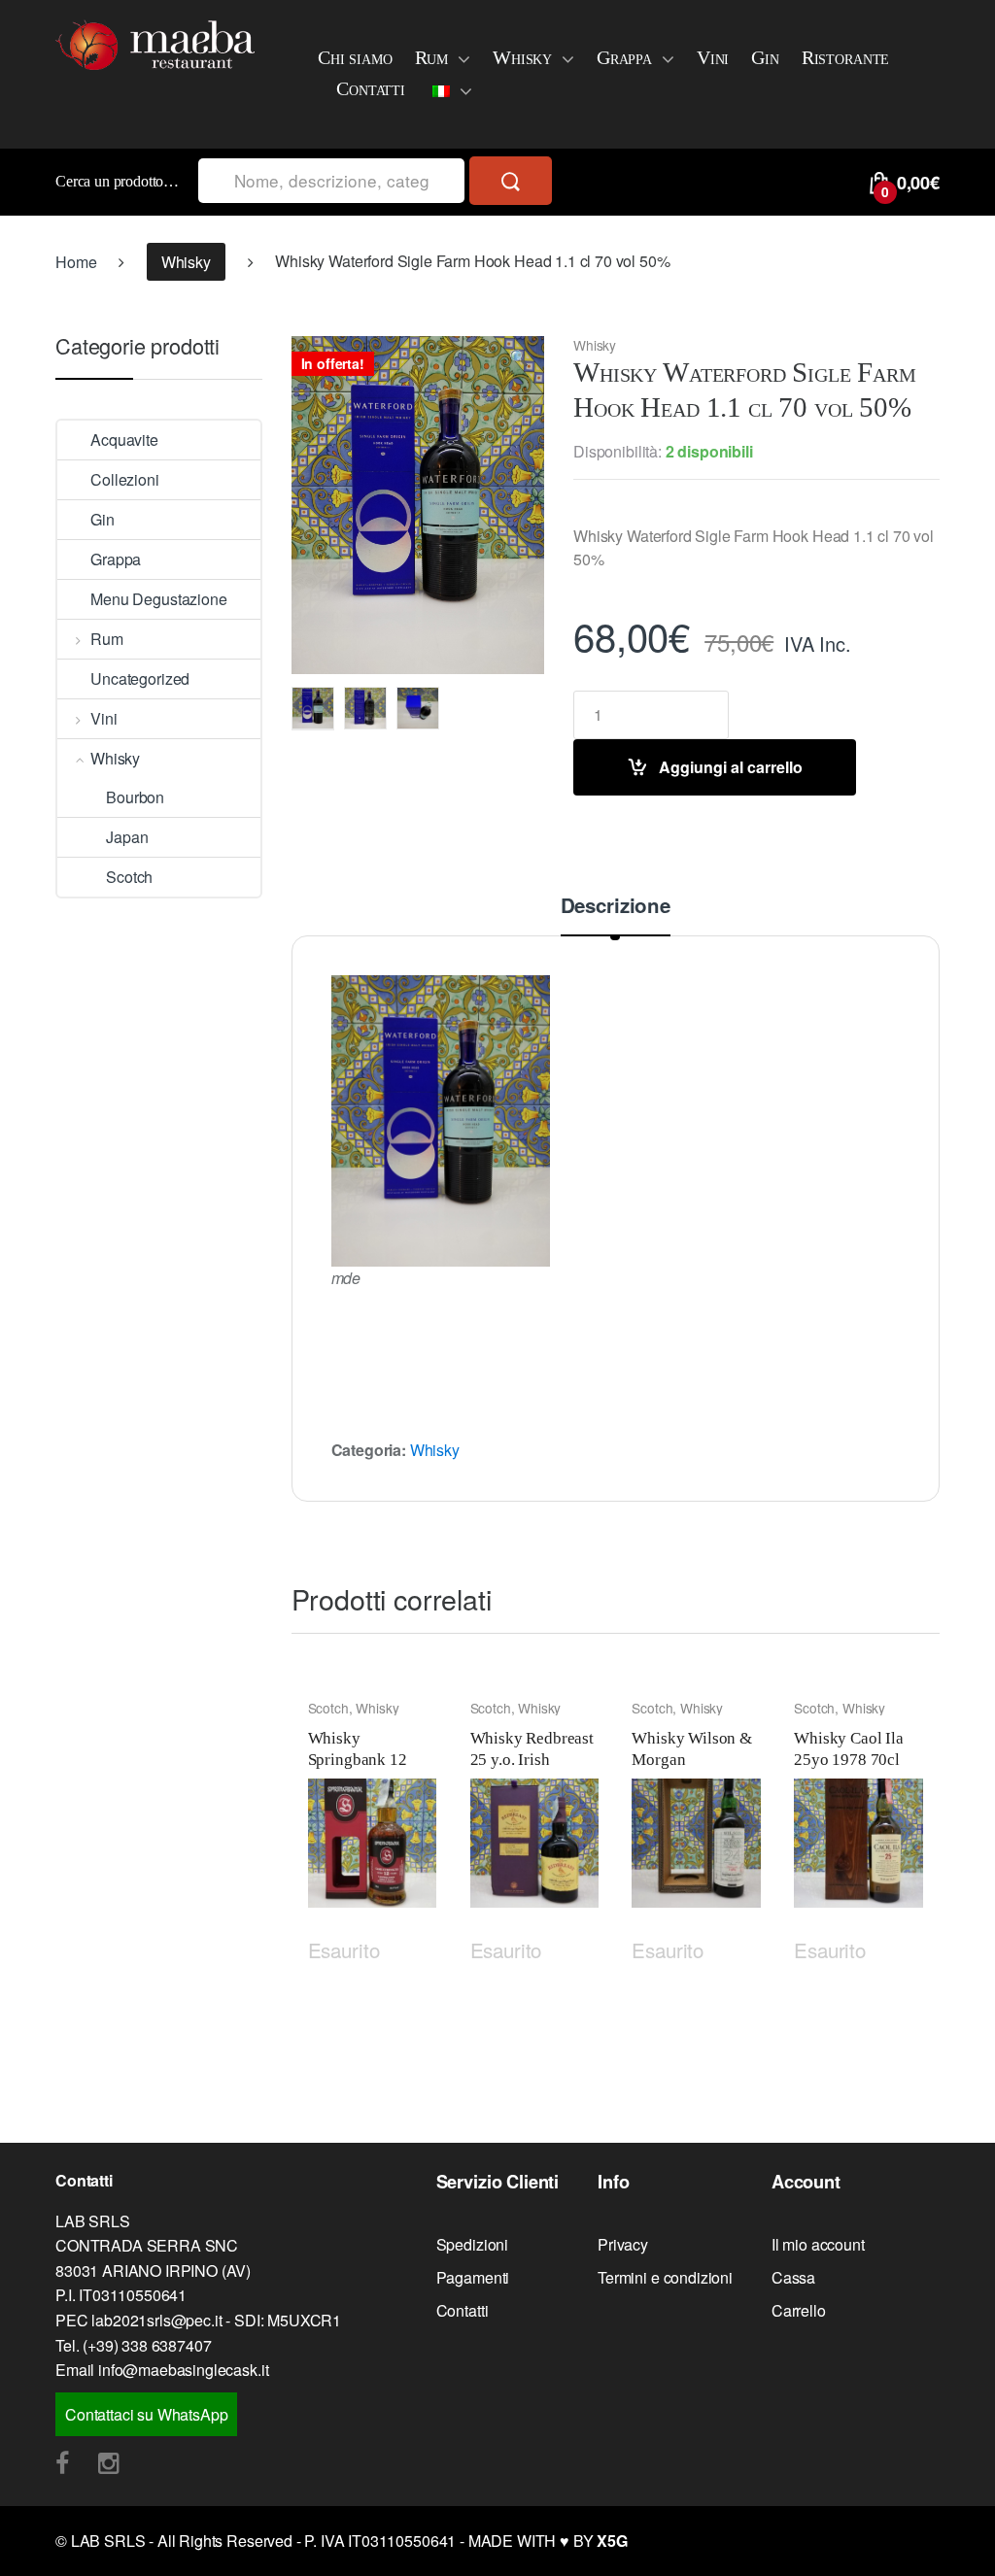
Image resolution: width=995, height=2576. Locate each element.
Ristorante (845, 57)
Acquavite (124, 440)
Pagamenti (473, 2277)
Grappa (624, 57)
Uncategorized (140, 678)
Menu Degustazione (158, 599)
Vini (713, 57)
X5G (612, 2541)
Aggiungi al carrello (731, 767)
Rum (432, 57)
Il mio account (818, 2244)
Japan (127, 837)
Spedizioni (472, 2244)
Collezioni (124, 479)
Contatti (371, 88)
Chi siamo (355, 57)
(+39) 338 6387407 (147, 2345)
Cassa (793, 2277)
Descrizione (616, 907)
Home (76, 262)
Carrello (799, 2310)
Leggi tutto (419, 1947)
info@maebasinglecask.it (183, 2370)
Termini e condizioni (665, 2277)
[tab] (616, 915)
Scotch (328, 1708)
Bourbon (135, 797)
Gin (765, 57)
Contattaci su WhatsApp (146, 2414)
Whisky (522, 57)
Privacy (623, 2244)
